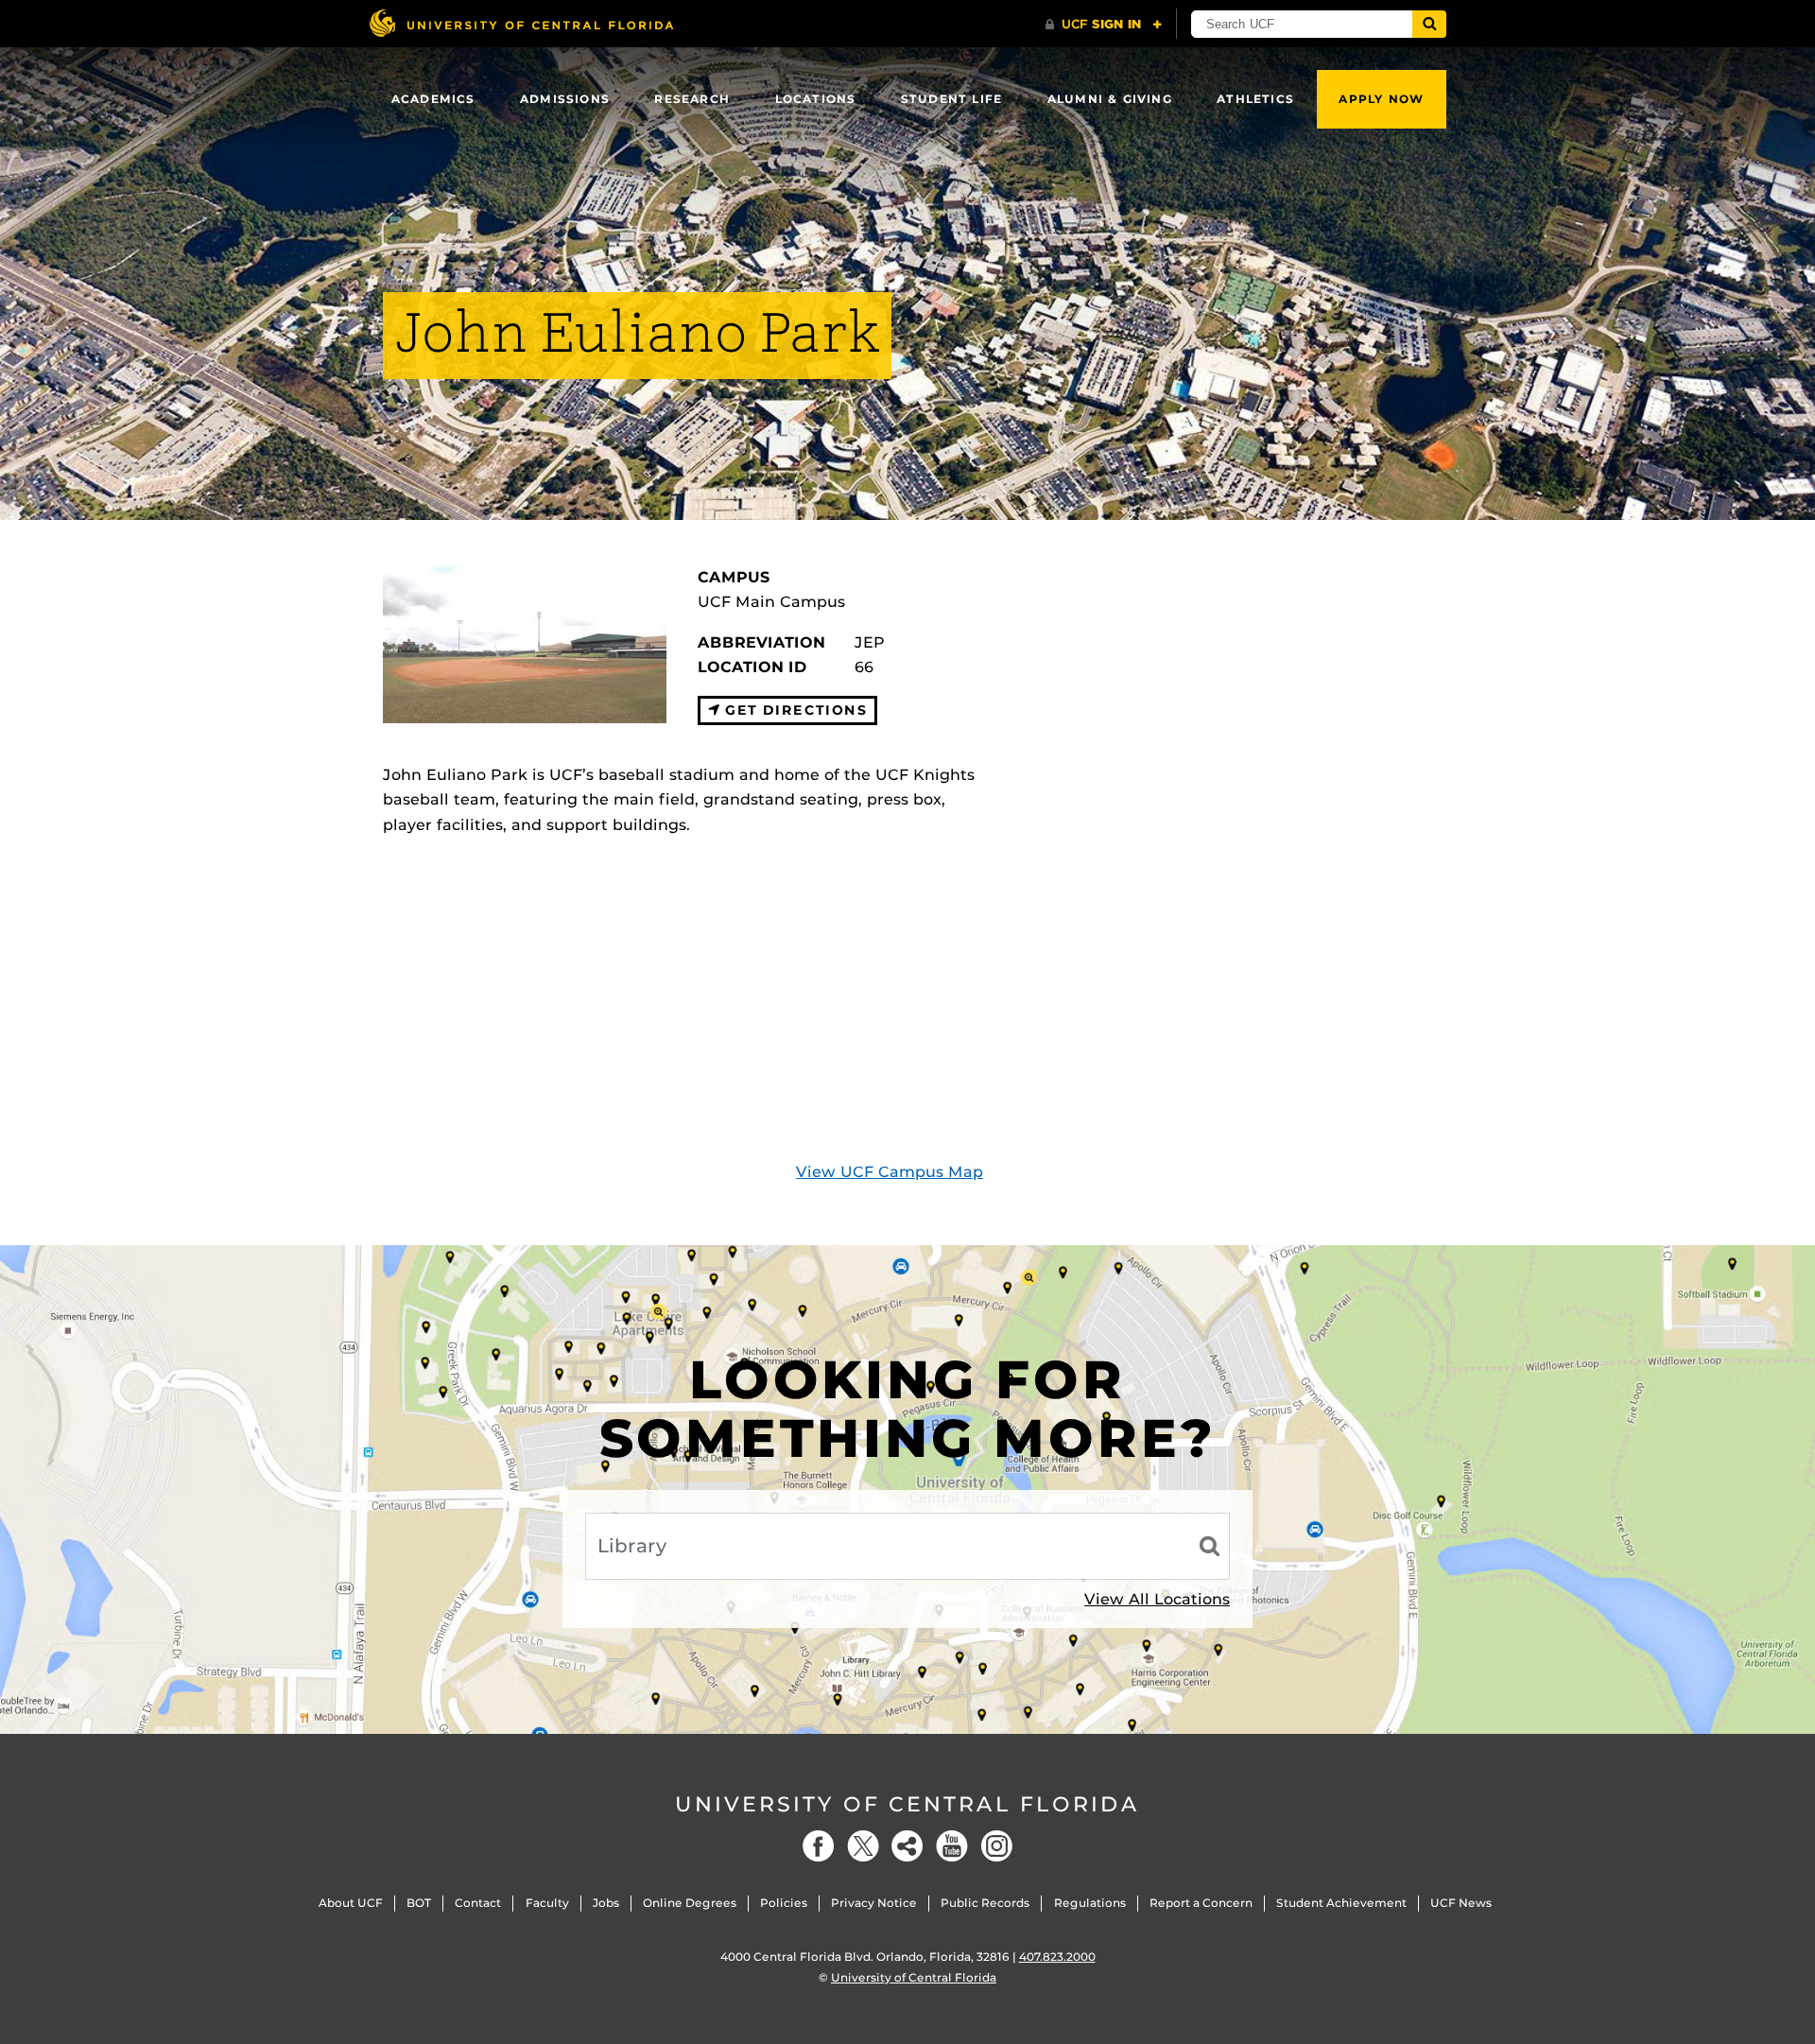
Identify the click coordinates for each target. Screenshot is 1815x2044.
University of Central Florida (907, 1804)
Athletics (1255, 99)
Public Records (985, 1903)
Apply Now (1381, 99)
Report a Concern (1201, 1903)
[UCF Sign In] (1104, 25)
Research (692, 99)
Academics (433, 99)
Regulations (1090, 1903)
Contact (478, 1903)
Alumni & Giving (1110, 99)
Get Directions (794, 710)
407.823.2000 (1057, 1957)
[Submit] (1429, 24)
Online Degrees (690, 1903)
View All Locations (1157, 1599)
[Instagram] (996, 1846)
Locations (816, 99)
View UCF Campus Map (890, 1172)
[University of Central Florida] (521, 23)
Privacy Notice (874, 1903)
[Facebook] (819, 1846)
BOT (419, 1903)
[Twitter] (863, 1846)
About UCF (351, 1903)
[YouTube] (952, 1846)
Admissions (565, 99)
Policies (784, 1903)
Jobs (606, 1903)
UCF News (1461, 1903)
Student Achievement (1341, 1903)
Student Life (951, 99)
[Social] (907, 1846)
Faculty (547, 1903)
